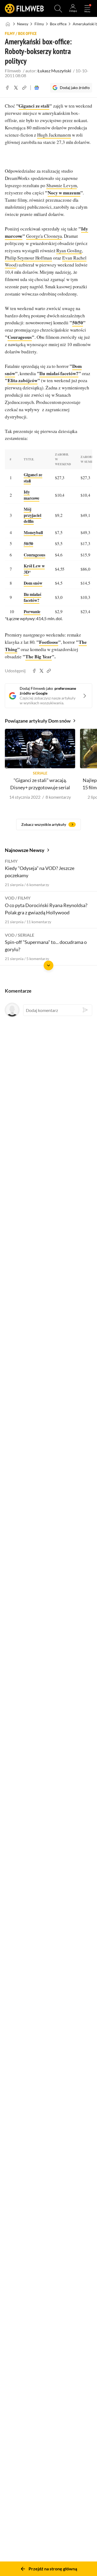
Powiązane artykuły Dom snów (38, 721)
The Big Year (39, 657)
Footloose (49, 642)
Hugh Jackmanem (54, 135)
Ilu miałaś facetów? (59, 373)
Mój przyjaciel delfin (32, 515)
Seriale (26, 935)
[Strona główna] (8, 24)
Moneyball (33, 532)
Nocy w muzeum (64, 193)
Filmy (39, 24)
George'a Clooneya (44, 236)
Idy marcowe (32, 495)
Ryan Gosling (69, 251)
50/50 (78, 323)
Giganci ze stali (34, 106)
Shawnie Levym (62, 185)
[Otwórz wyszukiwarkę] (58, 9)
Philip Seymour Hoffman (28, 258)
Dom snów (33, 583)
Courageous (20, 337)
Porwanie (32, 611)
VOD (10, 898)
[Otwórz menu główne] (87, 9)
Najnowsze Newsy (25, 850)
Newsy (23, 24)
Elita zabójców (22, 380)
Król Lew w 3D (34, 569)
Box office (58, 24)
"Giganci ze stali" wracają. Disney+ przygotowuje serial (40, 784)
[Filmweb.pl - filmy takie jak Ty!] (24, 9)
